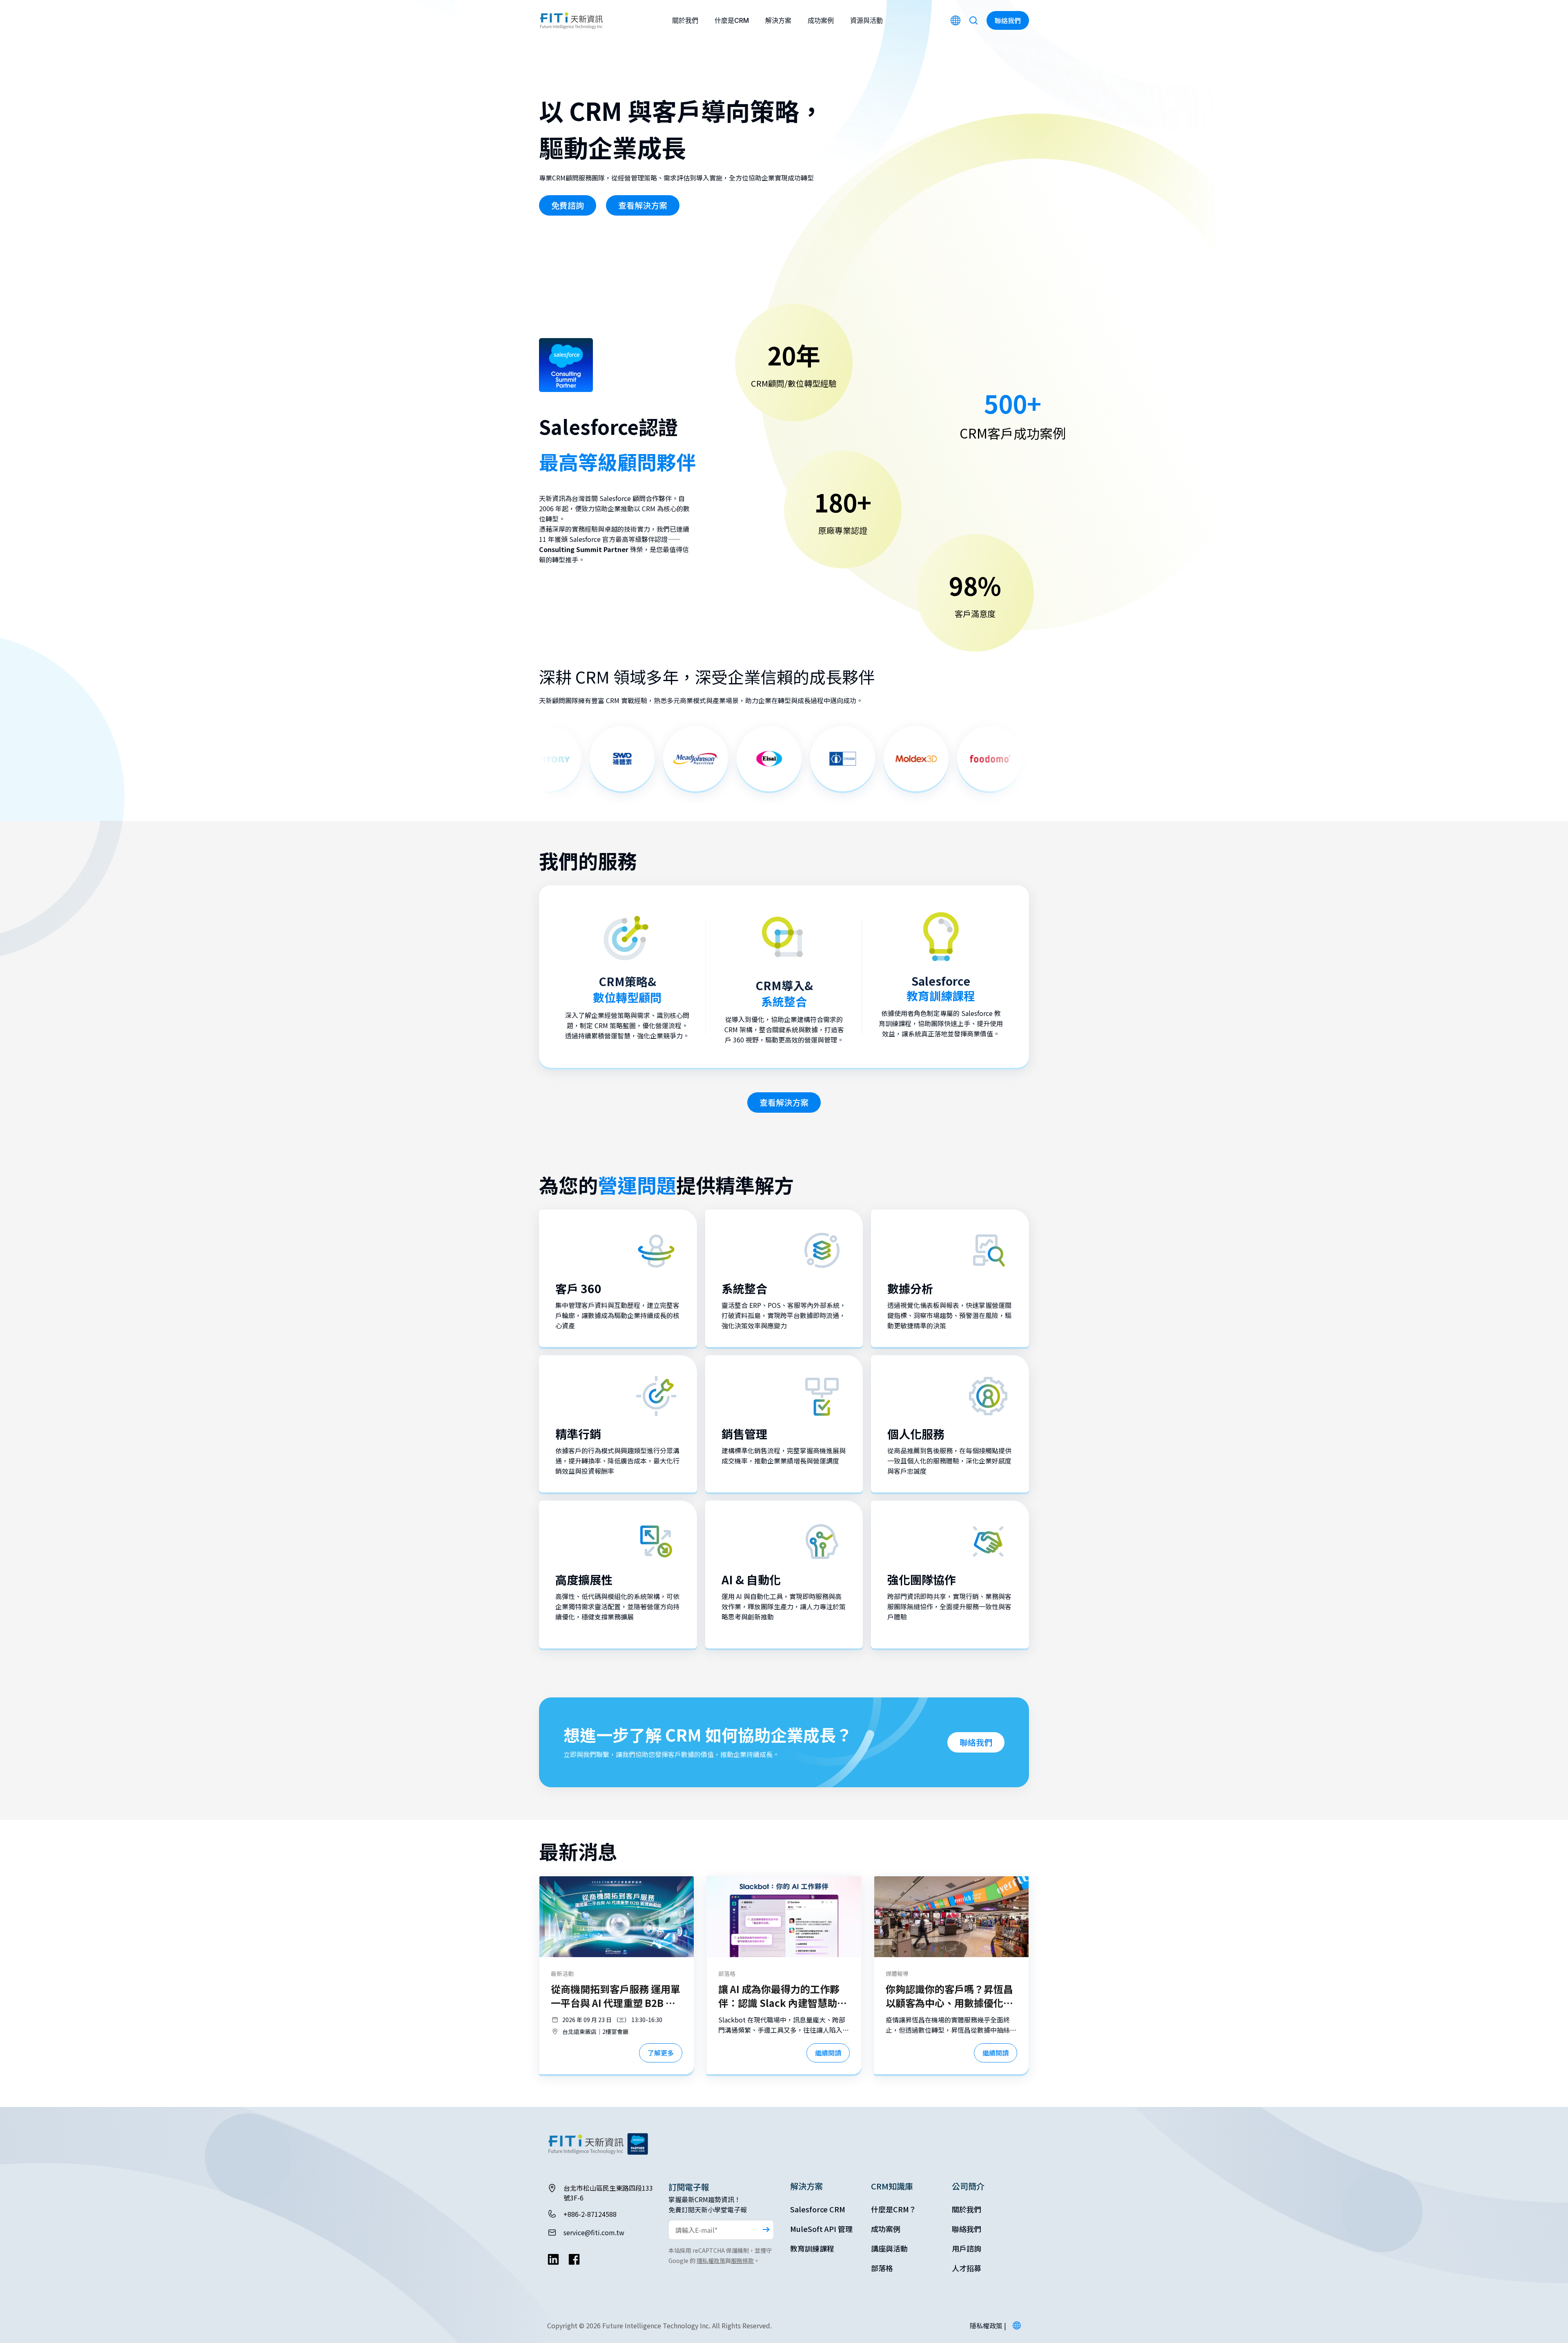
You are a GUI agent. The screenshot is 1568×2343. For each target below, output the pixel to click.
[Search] (973, 20)
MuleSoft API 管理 (821, 2229)
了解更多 (661, 2053)
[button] (1017, 2325)
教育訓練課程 (812, 2248)
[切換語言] (955, 20)
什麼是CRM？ (894, 2209)
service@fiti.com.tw (594, 2232)
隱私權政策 (711, 2261)
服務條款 (742, 2261)
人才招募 (967, 2268)
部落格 (882, 2268)
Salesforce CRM (818, 2209)
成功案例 (821, 20)
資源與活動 (866, 20)
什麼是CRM (732, 20)
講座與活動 (889, 2248)
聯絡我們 (976, 1742)
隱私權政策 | (988, 2325)
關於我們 (685, 20)
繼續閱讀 (828, 2053)
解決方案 (778, 20)
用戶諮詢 (967, 2248)
